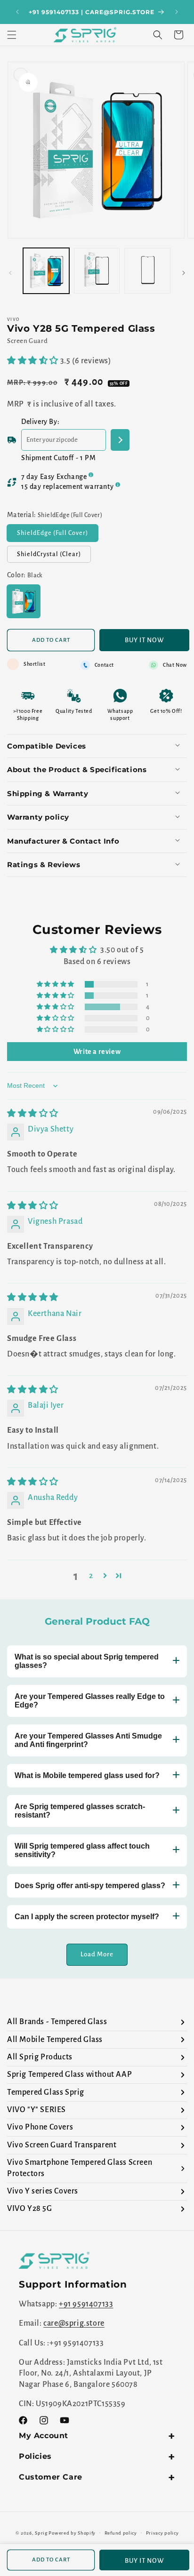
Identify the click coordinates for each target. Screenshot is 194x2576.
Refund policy (121, 2533)
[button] (12, 35)
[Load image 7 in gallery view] (147, 271)
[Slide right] (184, 273)
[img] (33, 1114)
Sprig (41, 2532)
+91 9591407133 (86, 2304)
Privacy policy (162, 2533)
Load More (97, 1954)
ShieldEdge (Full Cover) (57, 535)
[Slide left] (10, 273)
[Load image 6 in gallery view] (97, 271)
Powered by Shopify (72, 2532)
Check (120, 440)
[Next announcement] (177, 12)
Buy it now (144, 640)
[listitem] (97, 2022)
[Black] (24, 601)
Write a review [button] (97, 1052)
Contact (104, 665)
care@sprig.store (74, 2323)
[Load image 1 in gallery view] (46, 271)
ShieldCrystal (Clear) (54, 557)
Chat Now (175, 665)
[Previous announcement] (17, 12)
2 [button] (91, 1576)
